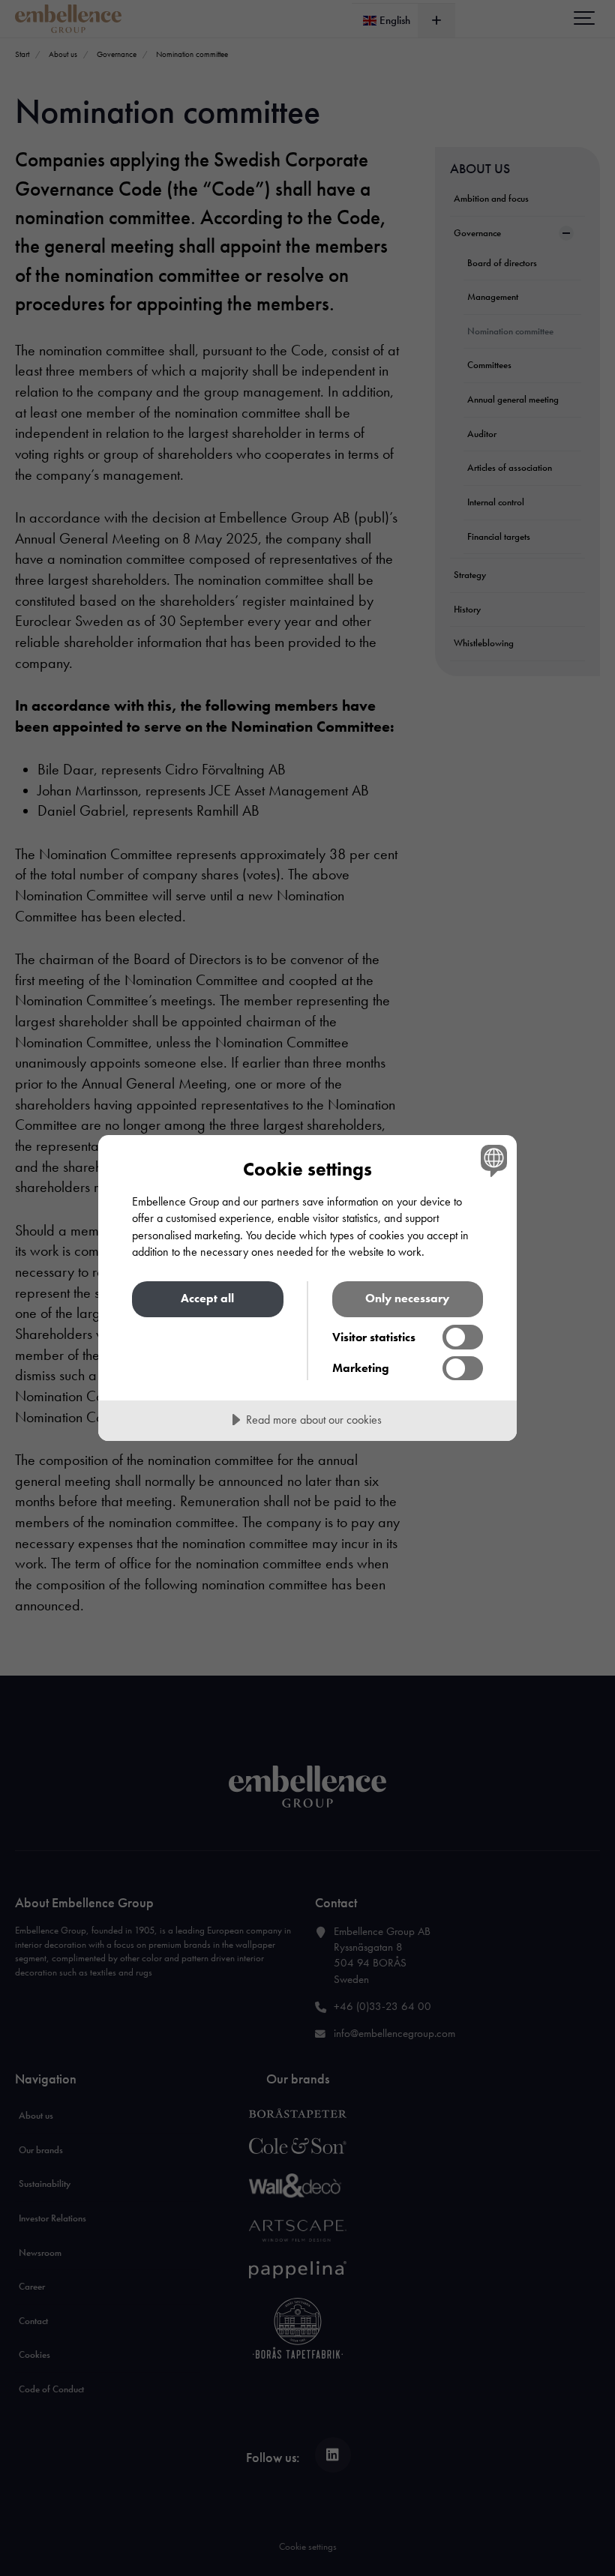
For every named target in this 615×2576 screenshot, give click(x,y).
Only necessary (407, 1298)
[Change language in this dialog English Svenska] (492, 1161)
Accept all (207, 1298)
